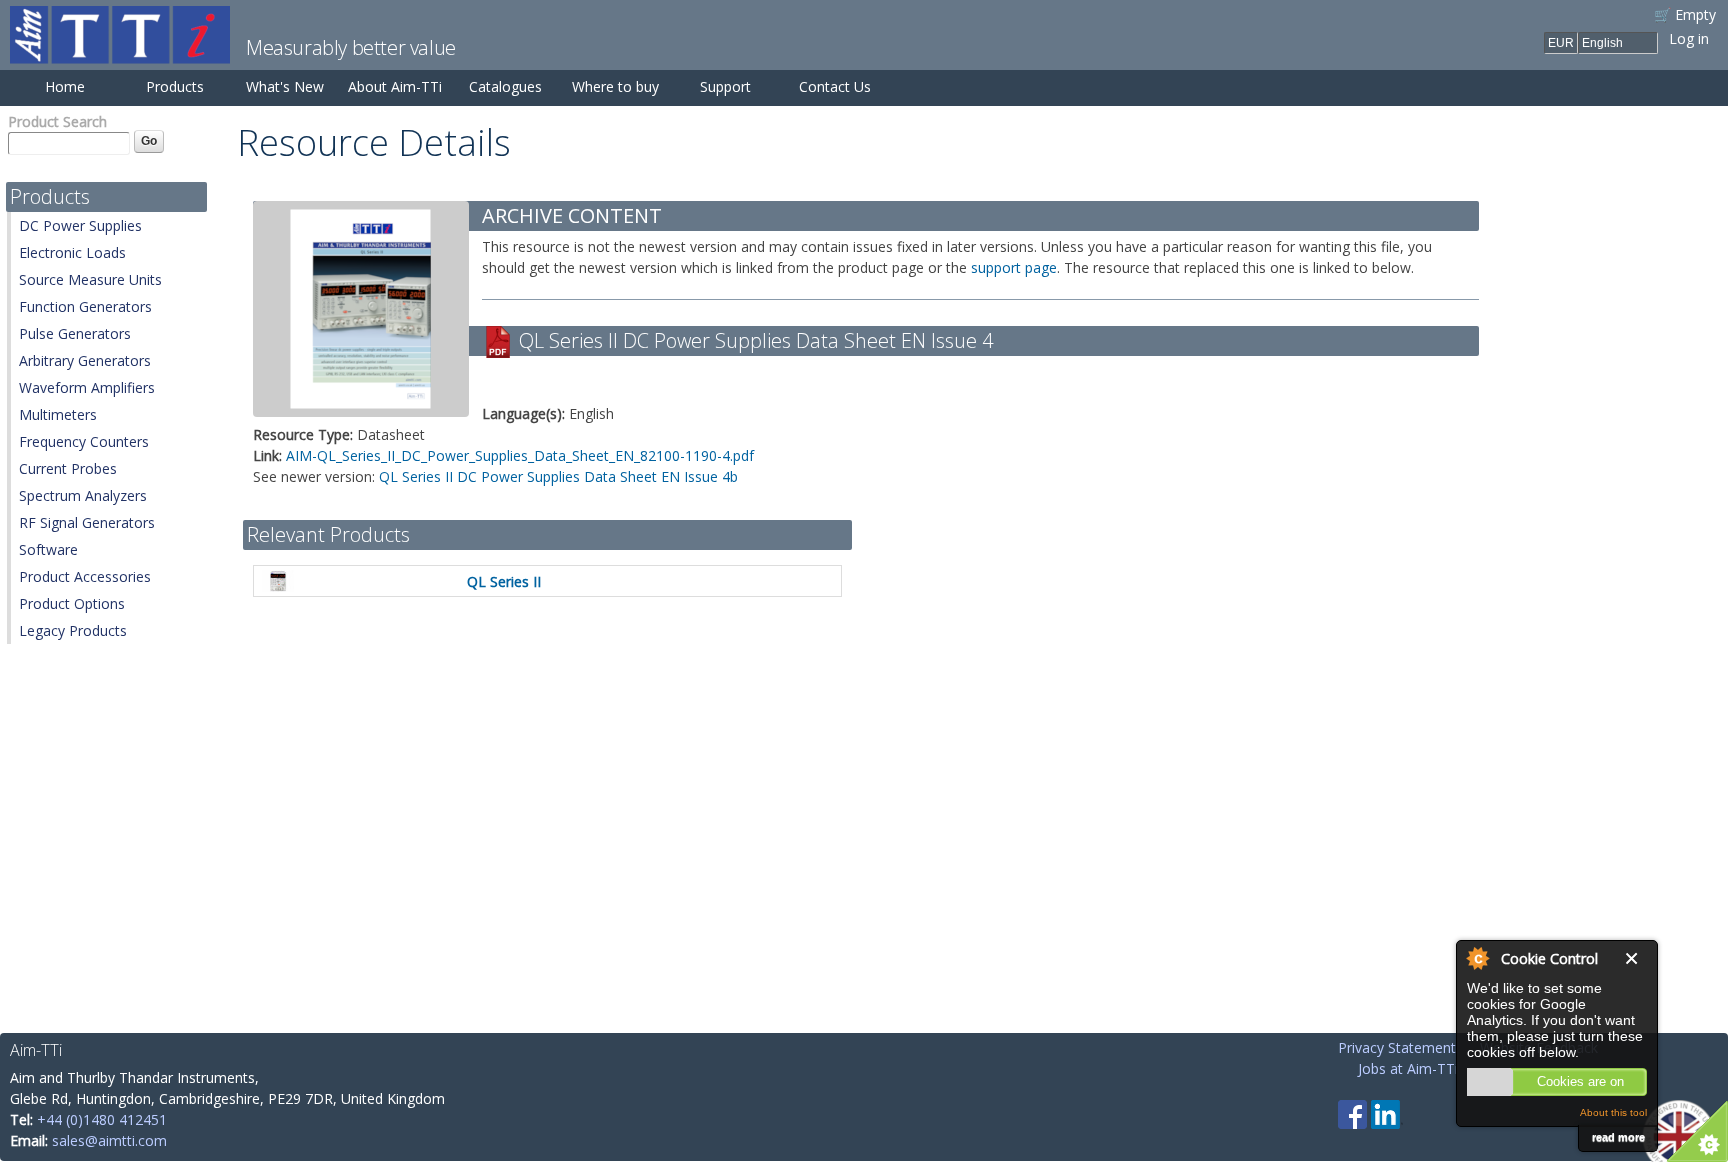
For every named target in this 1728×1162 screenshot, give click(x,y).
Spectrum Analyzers (83, 495)
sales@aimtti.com (109, 1140)
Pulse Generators (75, 333)
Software (48, 549)
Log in (1689, 38)
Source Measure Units (90, 279)
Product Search (57, 121)
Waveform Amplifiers (87, 387)
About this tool (1613, 1112)
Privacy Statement (1397, 1047)
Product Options (72, 603)
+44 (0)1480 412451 (102, 1119)
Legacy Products (73, 630)
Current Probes (68, 468)
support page (1014, 267)
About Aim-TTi (395, 86)
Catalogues (505, 86)
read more (1618, 1137)
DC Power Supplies (80, 225)
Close (1636, 958)
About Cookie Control (1477, 958)
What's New (285, 86)
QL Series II (504, 581)
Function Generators (85, 306)
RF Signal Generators (87, 522)
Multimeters (58, 414)
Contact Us (835, 86)
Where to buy (615, 86)
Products (175, 86)
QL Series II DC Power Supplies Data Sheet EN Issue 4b (558, 476)
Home (65, 86)
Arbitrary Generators (85, 360)
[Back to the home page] (120, 53)
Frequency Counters (84, 441)
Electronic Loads (72, 252)
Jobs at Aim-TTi (1408, 1068)
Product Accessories (85, 576)
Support (725, 86)
